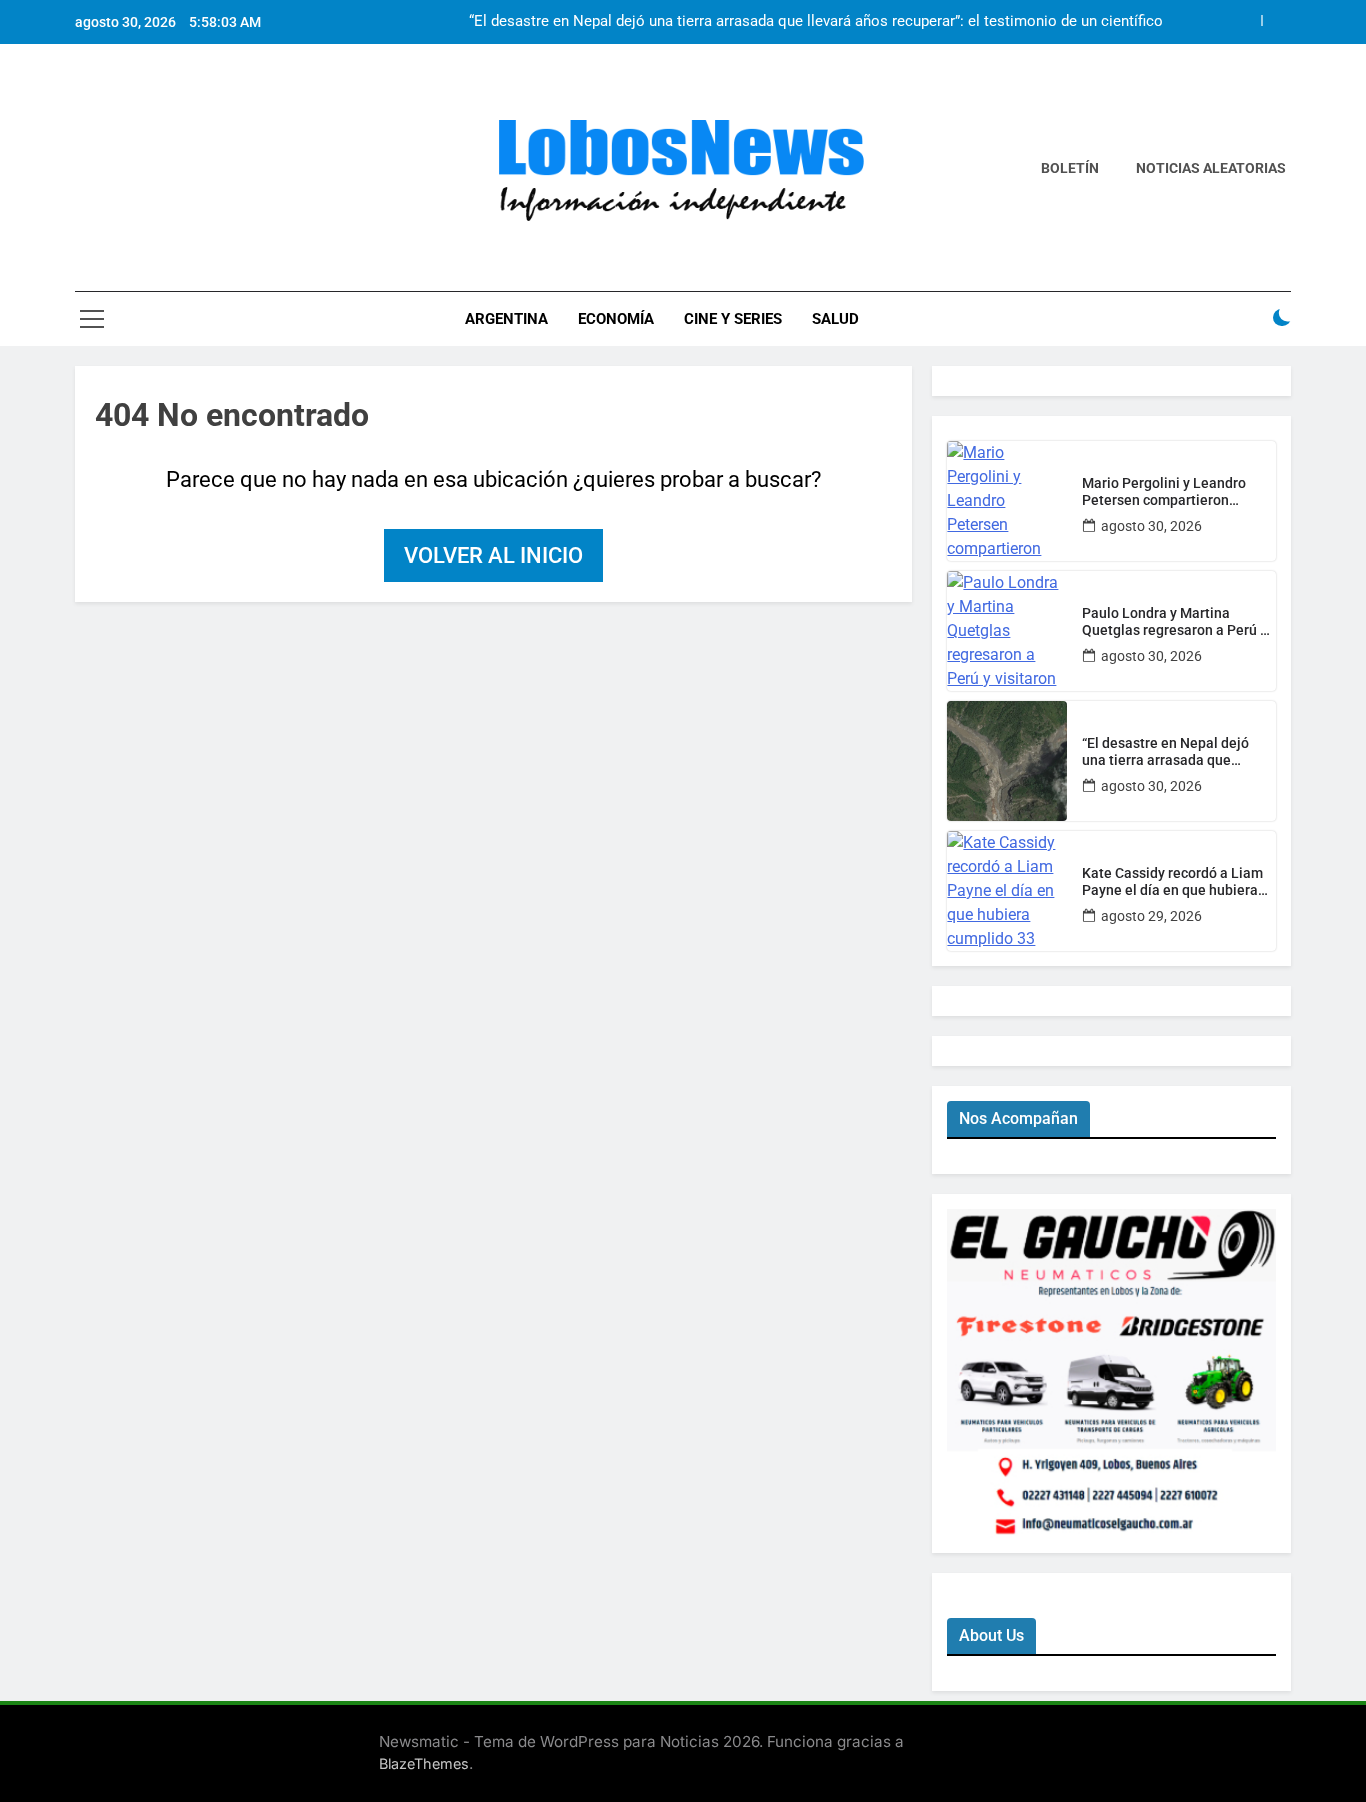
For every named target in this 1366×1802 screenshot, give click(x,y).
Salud (835, 319)
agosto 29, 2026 (1151, 916)
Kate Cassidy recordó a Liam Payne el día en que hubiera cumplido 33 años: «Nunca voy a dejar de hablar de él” (1178, 882)
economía (616, 319)
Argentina (506, 319)
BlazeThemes (424, 1763)
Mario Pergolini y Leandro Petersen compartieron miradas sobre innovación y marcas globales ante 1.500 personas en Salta (1170, 492)
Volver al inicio (493, 555)
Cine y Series (733, 319)
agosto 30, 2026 (1151, 526)
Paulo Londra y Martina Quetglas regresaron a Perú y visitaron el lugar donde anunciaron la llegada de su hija (1174, 622)
